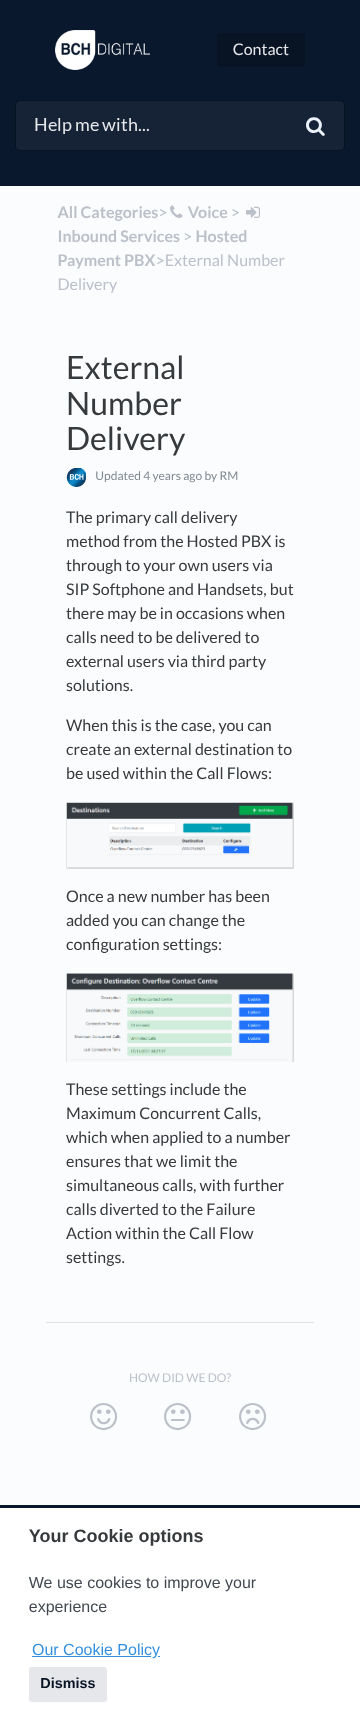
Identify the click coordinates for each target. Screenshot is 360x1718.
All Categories (108, 212)
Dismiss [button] (67, 1684)
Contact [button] (261, 49)
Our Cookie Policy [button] (96, 1650)
